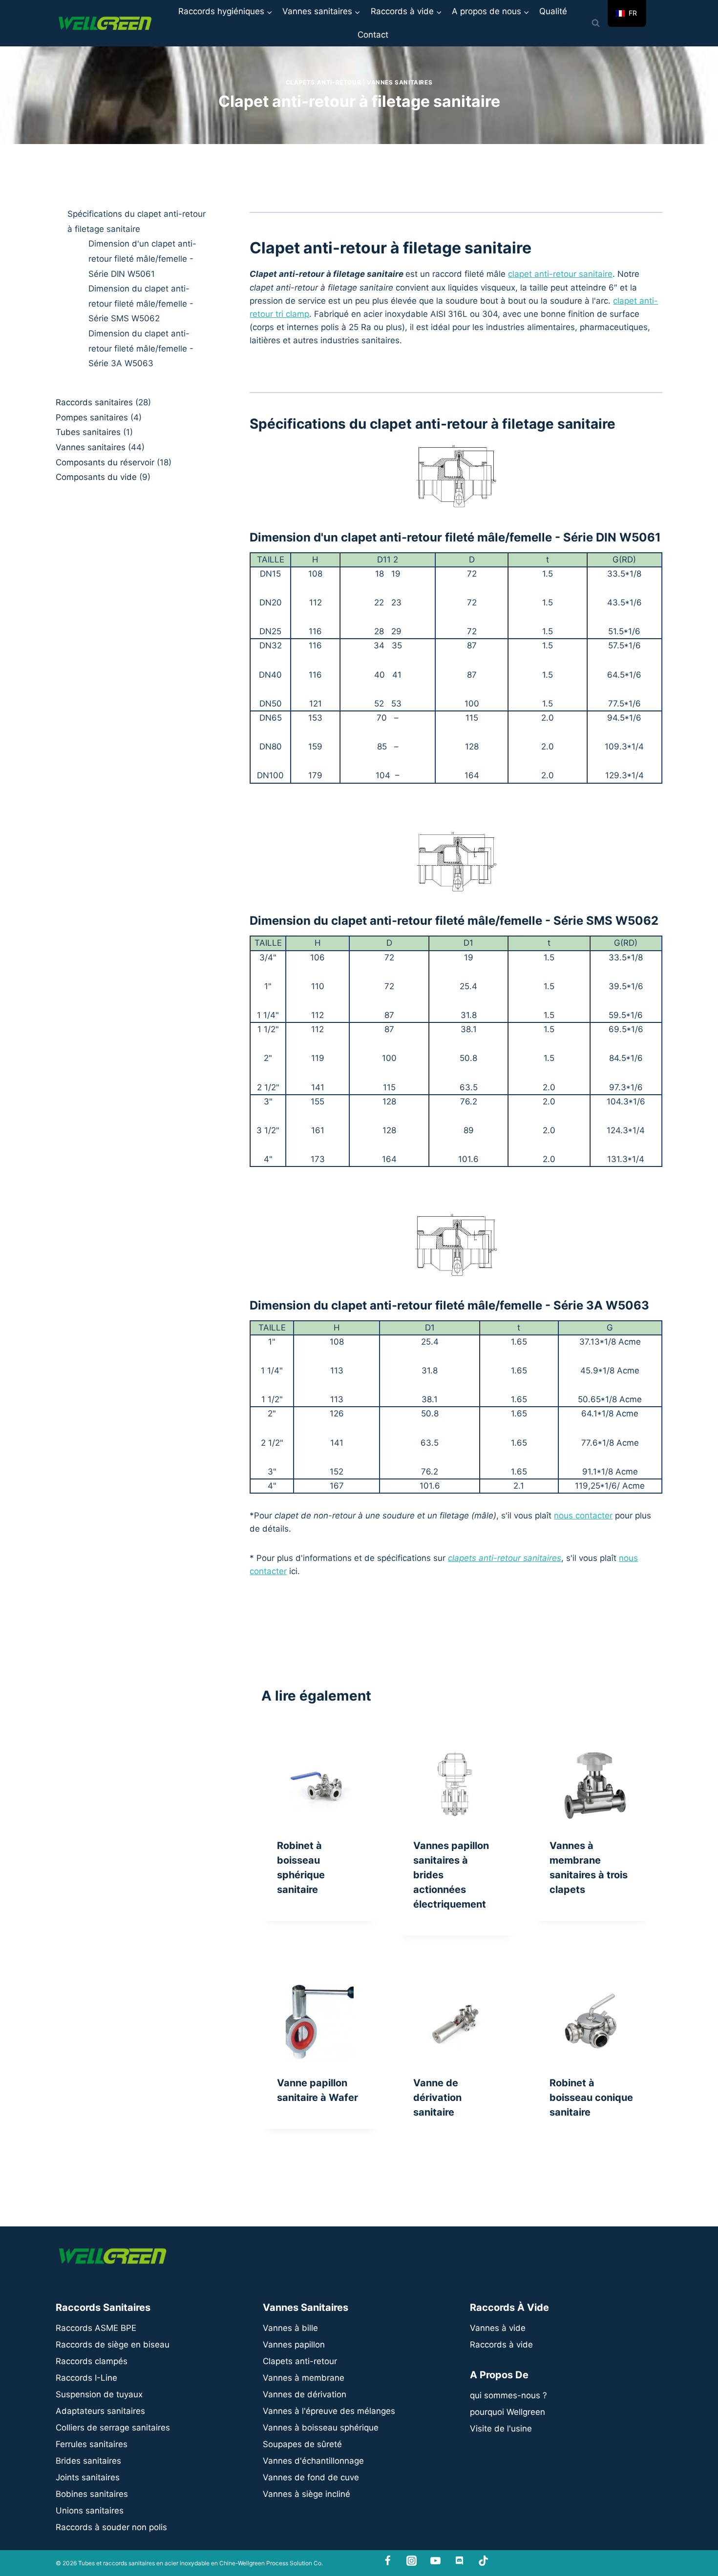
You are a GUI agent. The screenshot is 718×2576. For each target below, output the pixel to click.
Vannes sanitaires (400, 82)
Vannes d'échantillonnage (313, 2461)
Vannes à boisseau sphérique (321, 2428)
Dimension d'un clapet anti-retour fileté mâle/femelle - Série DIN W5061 (142, 259)
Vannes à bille (290, 2328)
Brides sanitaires (88, 2461)
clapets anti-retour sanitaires (505, 1558)
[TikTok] (483, 2561)
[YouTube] (435, 2561)
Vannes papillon (294, 2345)
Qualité (553, 11)
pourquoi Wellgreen (507, 2412)
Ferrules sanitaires (92, 2444)
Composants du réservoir (105, 462)
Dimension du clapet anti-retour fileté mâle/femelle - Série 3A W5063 (141, 348)
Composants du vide (96, 477)
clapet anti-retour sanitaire (560, 274)
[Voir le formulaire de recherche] (595, 23)
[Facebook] (388, 2561)
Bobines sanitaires (92, 2494)
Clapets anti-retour (323, 82)
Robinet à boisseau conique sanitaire (591, 2098)
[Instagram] (412, 2561)
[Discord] (459, 2561)
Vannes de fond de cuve (311, 2477)
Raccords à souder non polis (111, 2527)
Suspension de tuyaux (99, 2394)
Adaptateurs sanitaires (100, 2411)
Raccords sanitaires (94, 402)
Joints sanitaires (88, 2477)
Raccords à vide (501, 2345)
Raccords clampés (92, 2361)
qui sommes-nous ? (508, 2395)
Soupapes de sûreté (302, 2444)
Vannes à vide (498, 2328)
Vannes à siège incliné (306, 2494)
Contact (373, 35)
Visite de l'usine (501, 2429)
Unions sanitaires (90, 2511)
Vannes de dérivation (305, 2394)
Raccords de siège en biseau (113, 2345)
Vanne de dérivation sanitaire (437, 2098)
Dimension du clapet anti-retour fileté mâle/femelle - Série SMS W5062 (141, 303)
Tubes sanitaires (88, 432)
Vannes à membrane (304, 2378)
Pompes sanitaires (92, 417)
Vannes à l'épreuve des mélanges (329, 2411)
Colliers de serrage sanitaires (113, 2428)
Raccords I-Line (86, 2378)
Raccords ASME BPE (96, 2328)
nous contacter (583, 1516)
